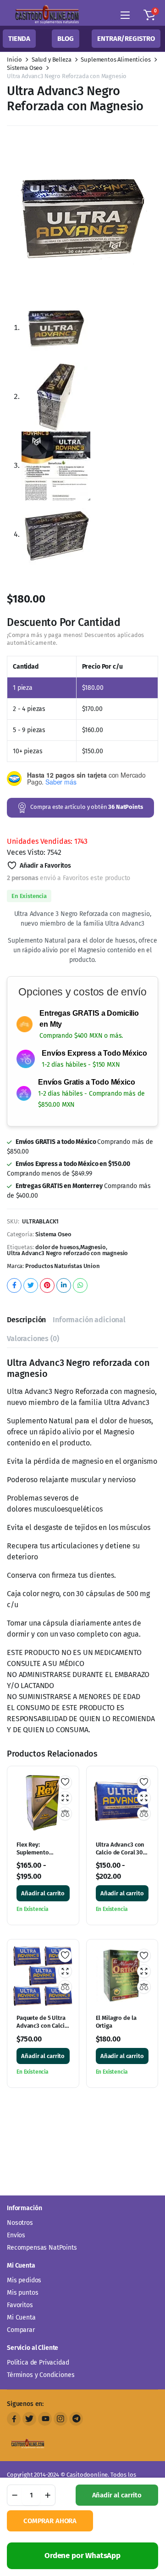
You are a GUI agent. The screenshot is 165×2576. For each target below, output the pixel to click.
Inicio (14, 60)
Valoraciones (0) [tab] (33, 1098)
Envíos (16, 2235)
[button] (149, 15)
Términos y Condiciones (41, 2375)
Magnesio (93, 1007)
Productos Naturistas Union (63, 1026)
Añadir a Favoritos (45, 625)
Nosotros (20, 2223)
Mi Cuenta (21, 2317)
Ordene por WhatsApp (82, 2556)
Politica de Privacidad (38, 2363)
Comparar (21, 2330)
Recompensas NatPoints (42, 2248)
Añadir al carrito (117, 2495)
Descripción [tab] (26, 1079)
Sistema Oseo (25, 68)
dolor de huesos (57, 1007)
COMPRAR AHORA (50, 2521)
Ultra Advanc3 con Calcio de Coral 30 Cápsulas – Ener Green (120, 1616)
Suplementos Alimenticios (115, 60)
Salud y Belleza (52, 60)
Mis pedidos (24, 2280)
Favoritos (20, 2305)
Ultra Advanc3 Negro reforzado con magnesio (67, 1013)
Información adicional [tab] (89, 1079)
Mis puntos (22, 2293)
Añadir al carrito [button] (43, 1653)
